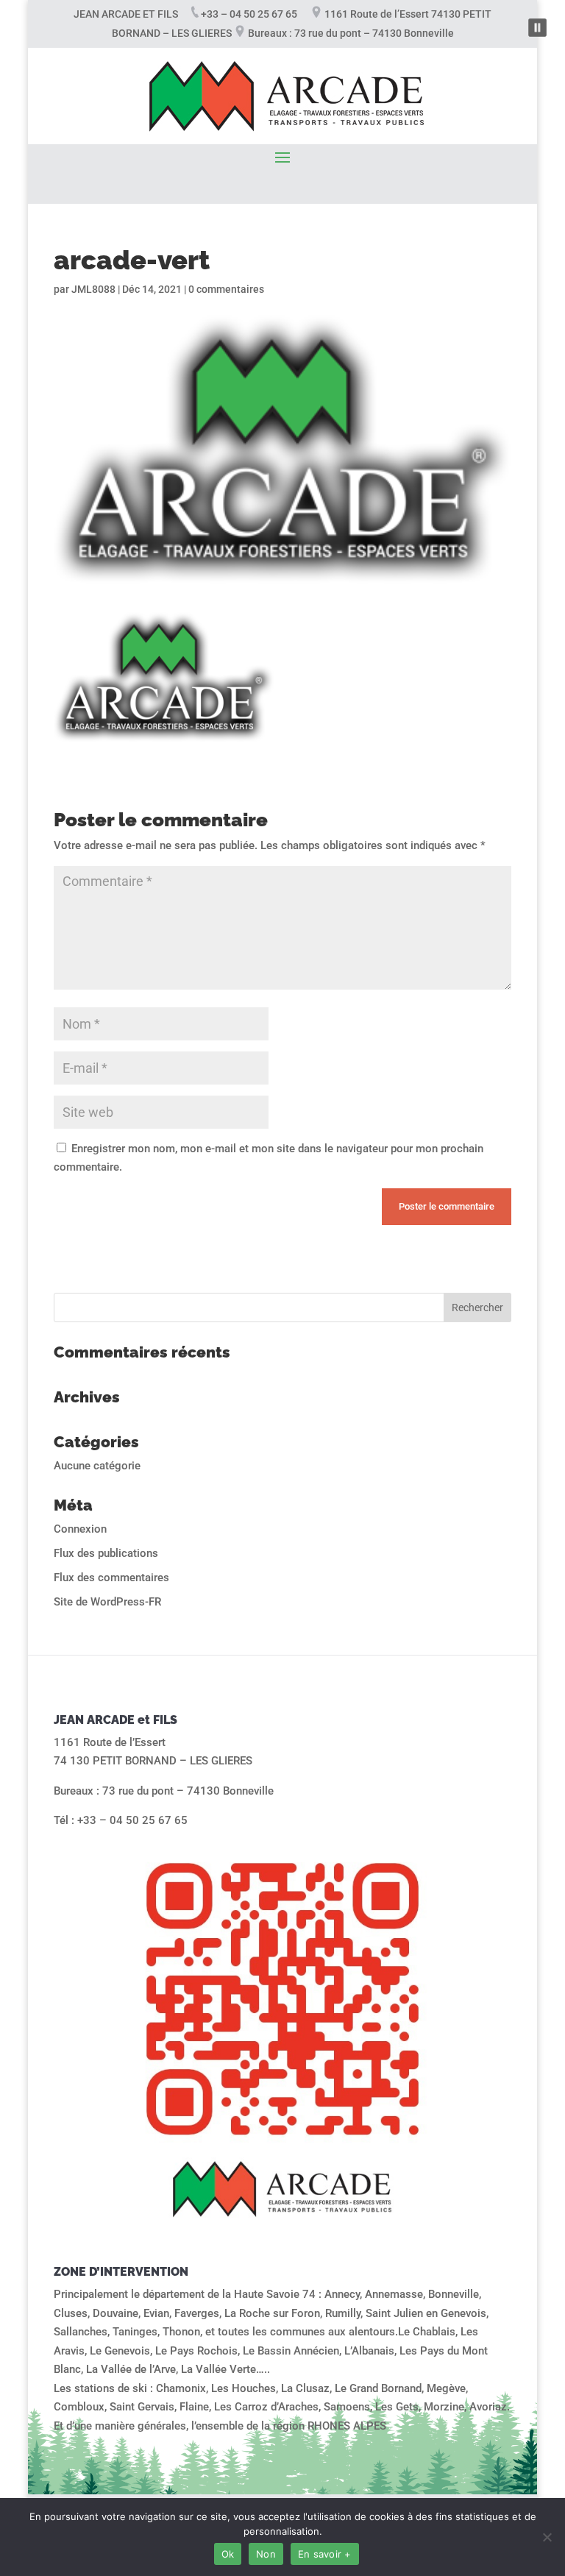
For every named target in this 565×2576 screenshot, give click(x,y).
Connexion (80, 1529)
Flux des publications (106, 1553)
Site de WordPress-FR (107, 1602)
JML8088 (93, 289)
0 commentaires (226, 289)
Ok (228, 2554)
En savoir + (325, 2554)
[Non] (547, 2537)
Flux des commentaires (111, 1578)
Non (266, 2554)
